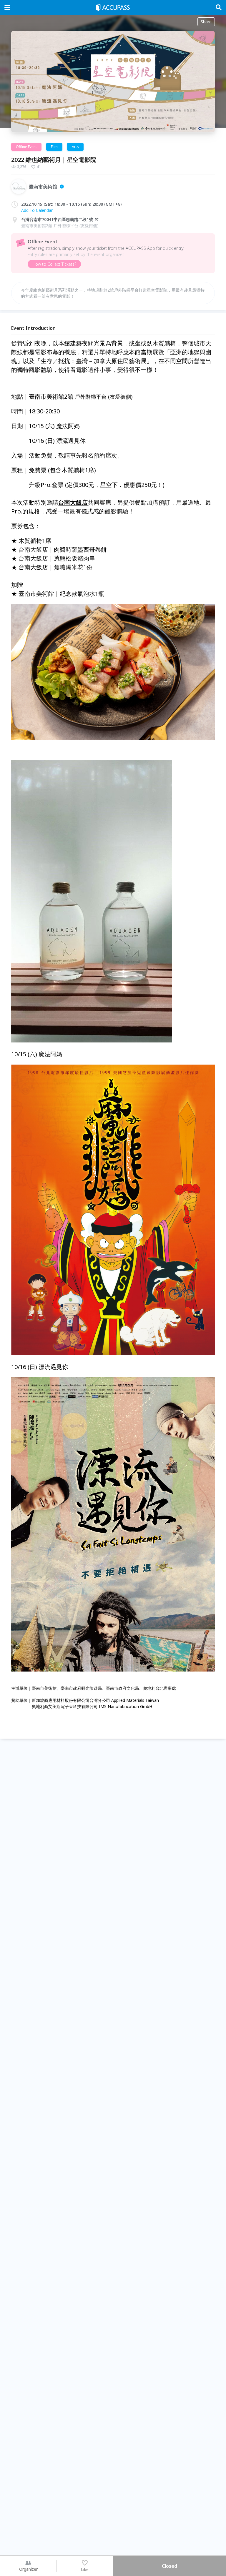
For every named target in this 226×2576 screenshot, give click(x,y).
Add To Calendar (37, 210)
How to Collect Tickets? (54, 264)
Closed (169, 2566)
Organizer (28, 2569)
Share (206, 22)
